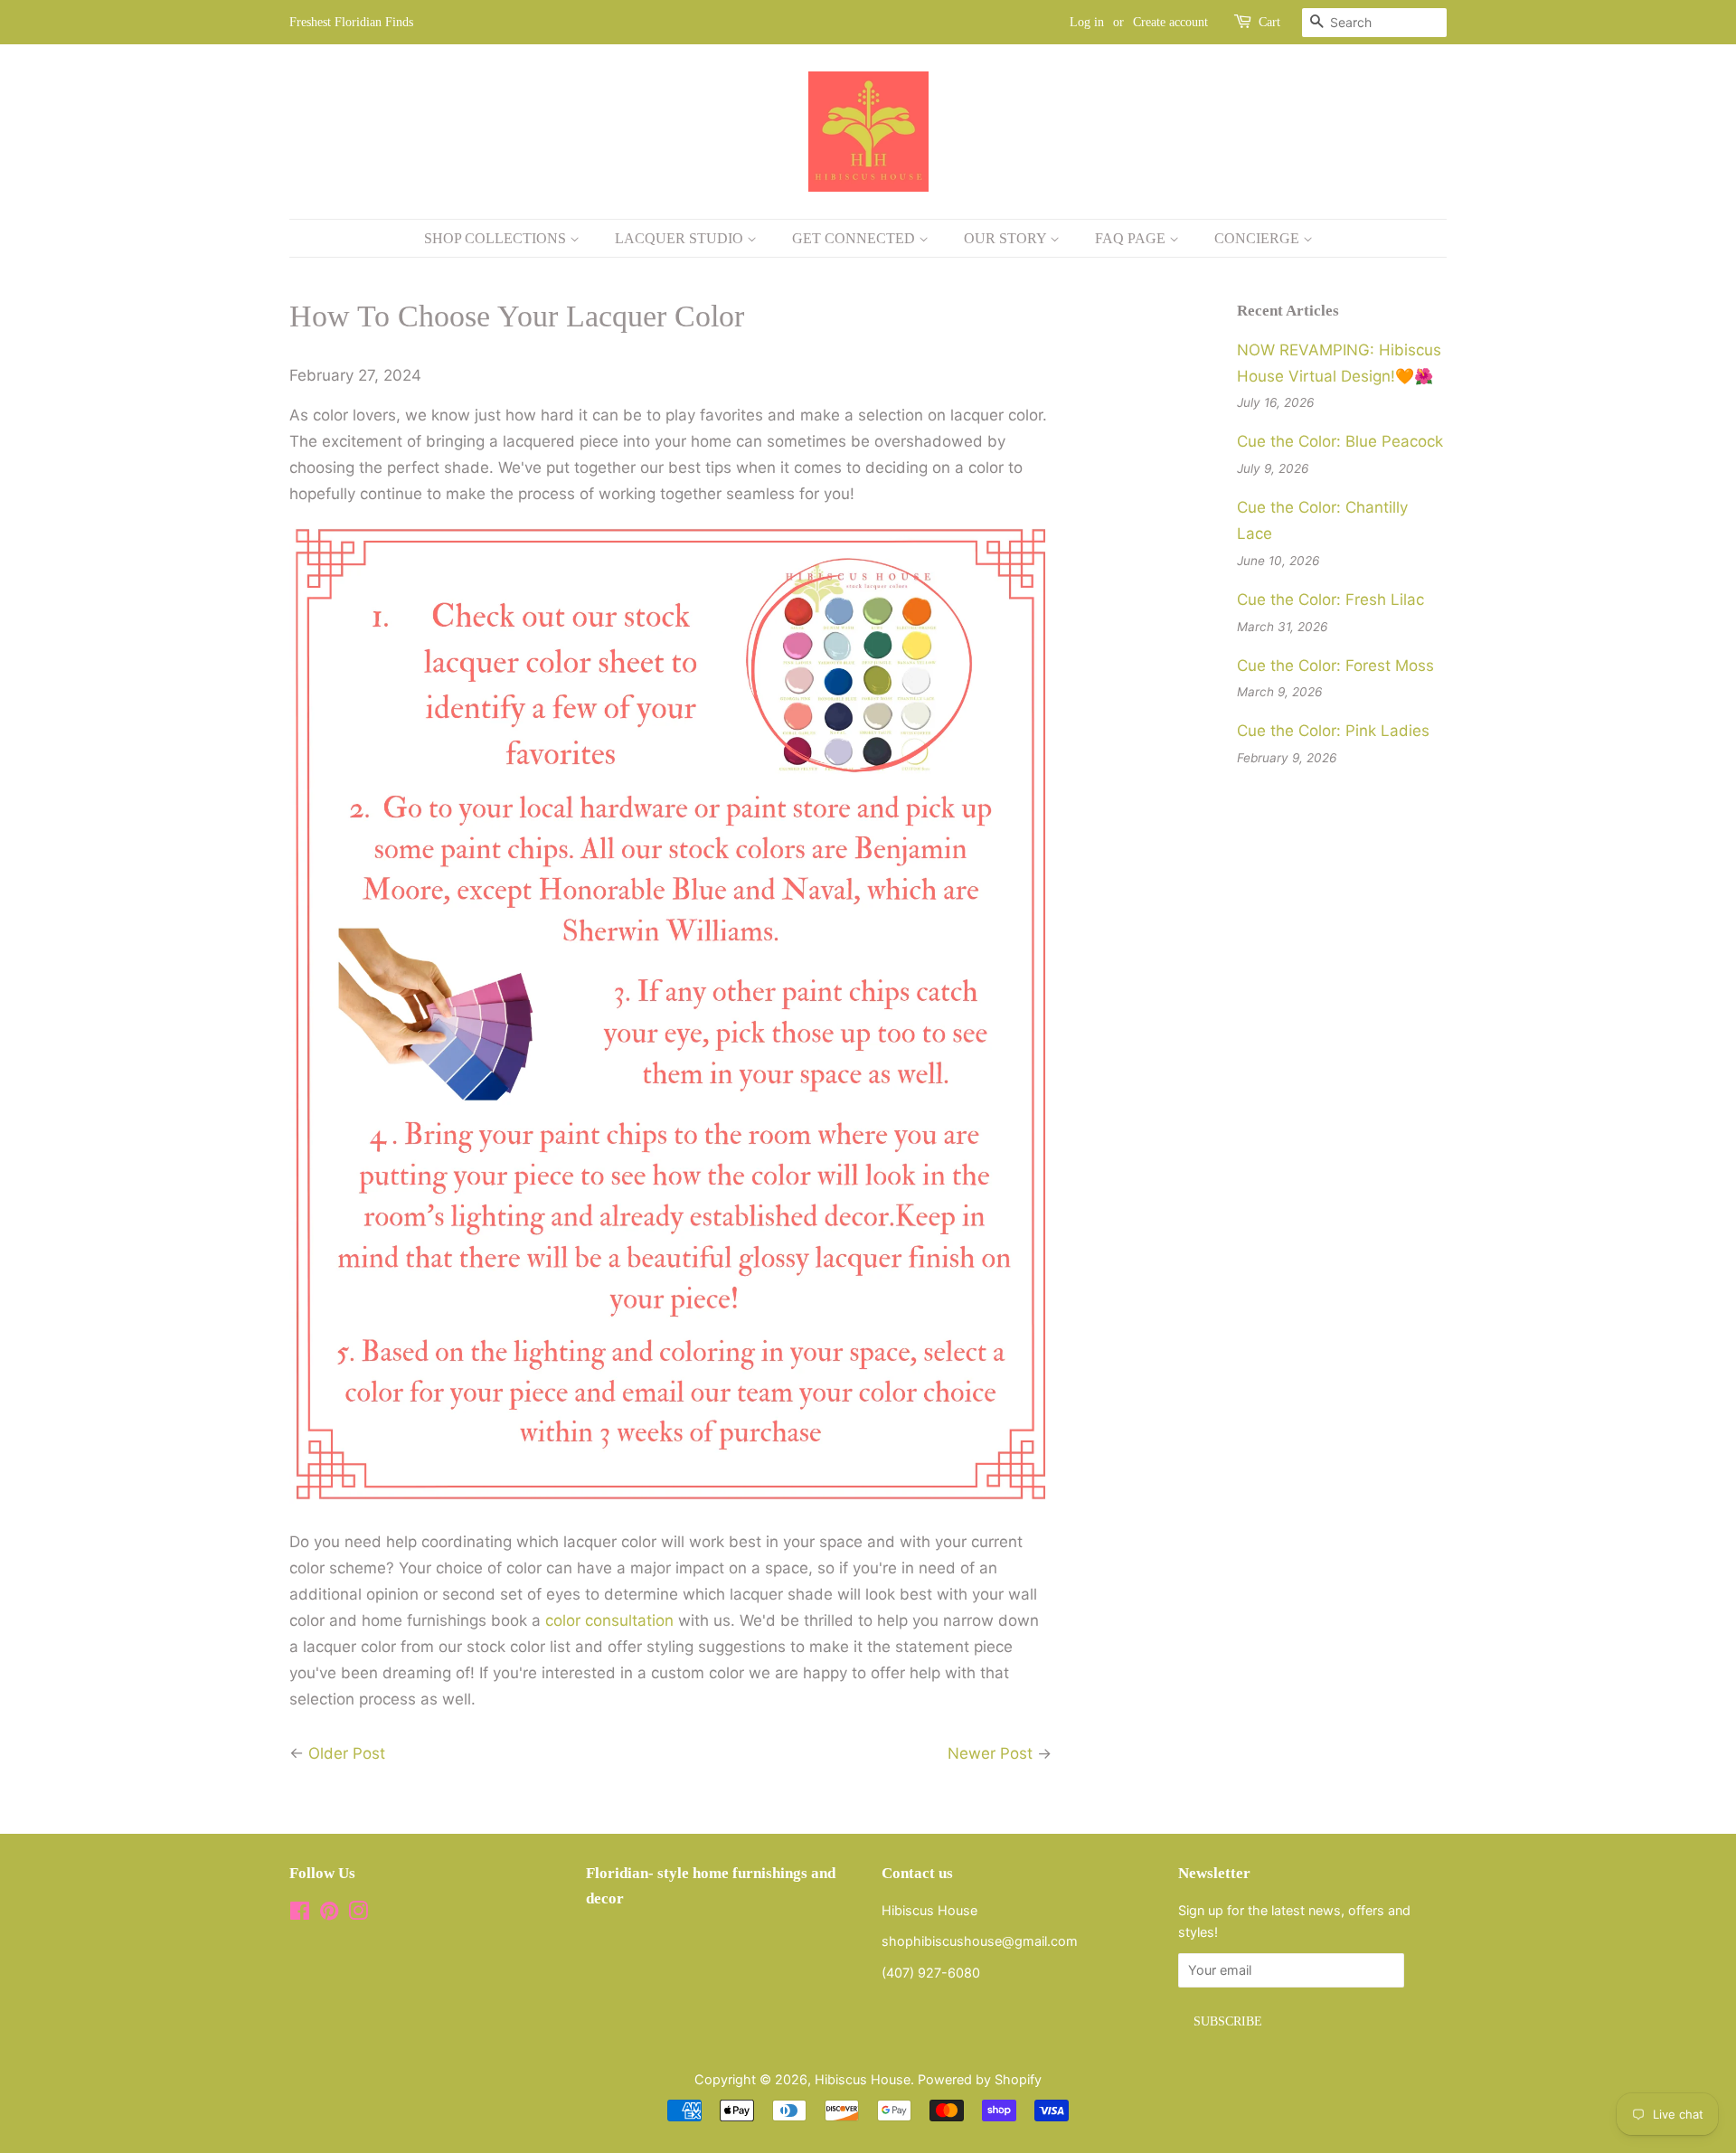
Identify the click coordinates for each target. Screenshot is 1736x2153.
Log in (1087, 22)
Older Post (347, 1753)
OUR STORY (1007, 238)
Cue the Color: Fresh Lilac (1330, 600)
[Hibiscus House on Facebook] (300, 1914)
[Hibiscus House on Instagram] (358, 1914)
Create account (1170, 22)
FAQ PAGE (1132, 238)
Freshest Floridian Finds (351, 22)
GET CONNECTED (855, 238)
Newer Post (990, 1753)
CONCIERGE (1259, 238)
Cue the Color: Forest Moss (1335, 666)
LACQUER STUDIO (681, 238)
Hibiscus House (863, 2079)
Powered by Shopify (980, 2079)
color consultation (609, 1620)
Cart (1269, 22)
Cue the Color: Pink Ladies (1333, 731)
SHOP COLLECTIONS (497, 238)
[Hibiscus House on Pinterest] (329, 1914)
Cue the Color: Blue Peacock (1340, 441)
